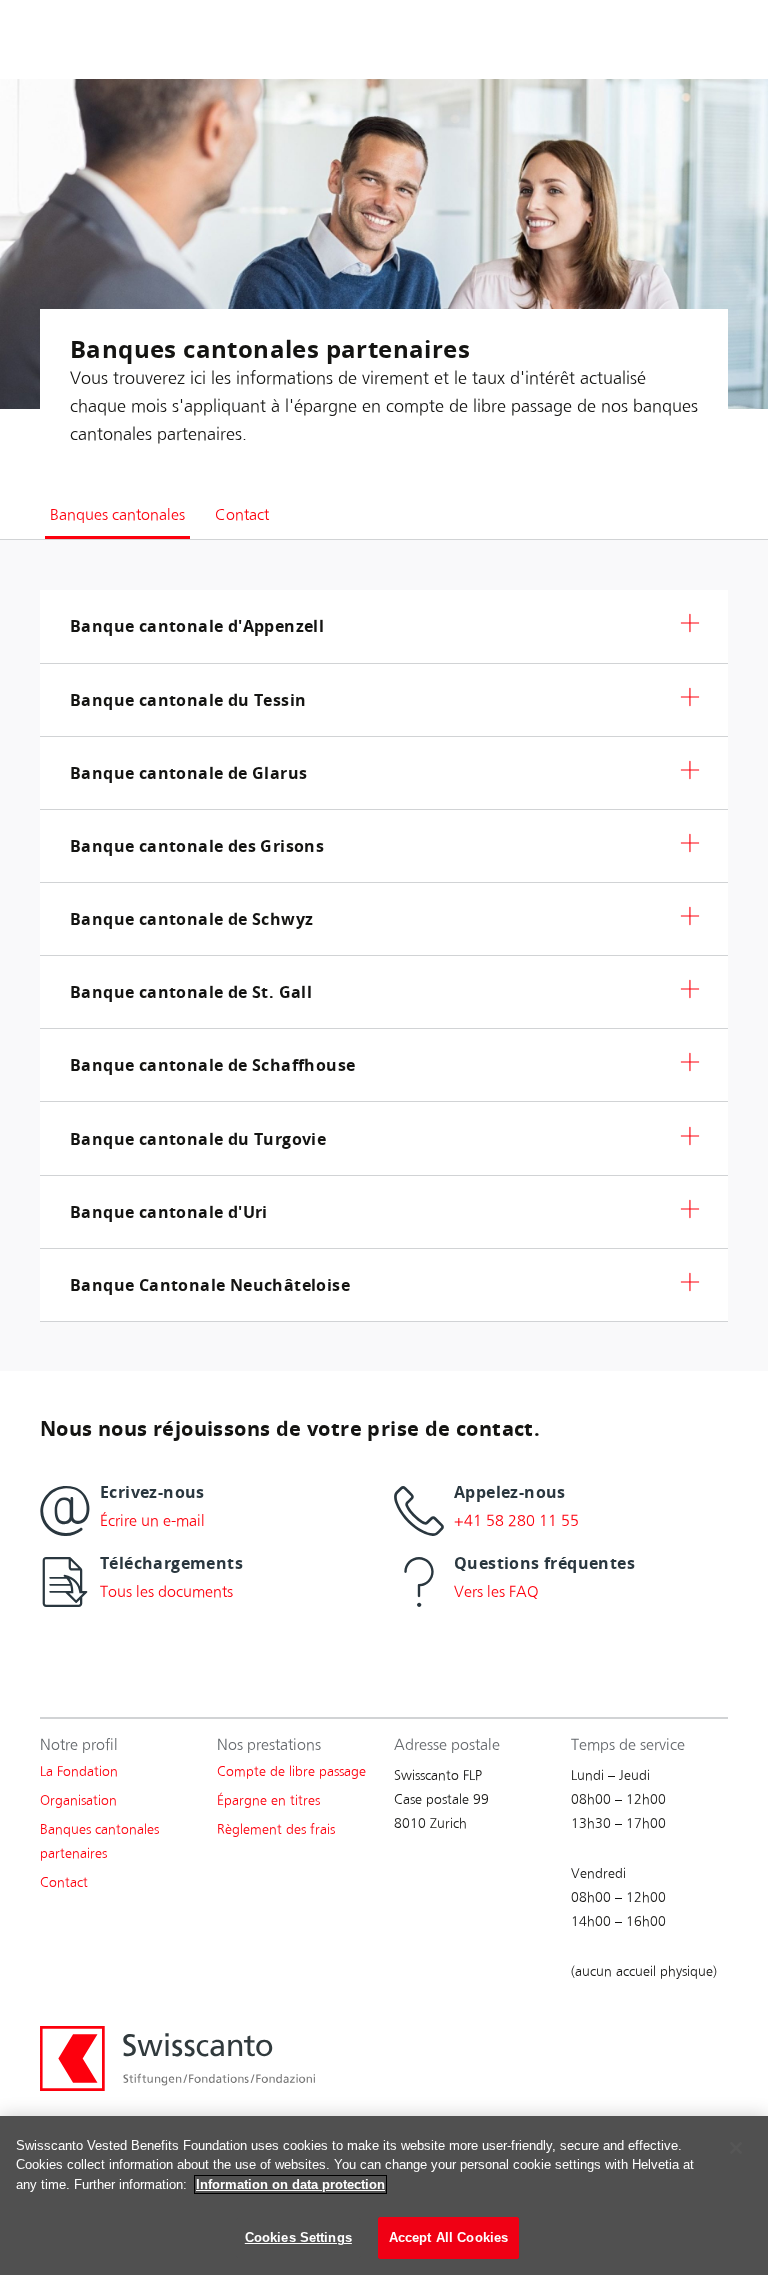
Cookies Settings (298, 2237)
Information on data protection (290, 2184)
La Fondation (79, 1771)
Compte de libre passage (291, 1771)
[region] (384, 2195)
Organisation (78, 1800)
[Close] (736, 2148)
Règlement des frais (276, 1829)
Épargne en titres (268, 1800)
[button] (384, 626)
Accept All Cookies (448, 2237)
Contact (64, 1882)
